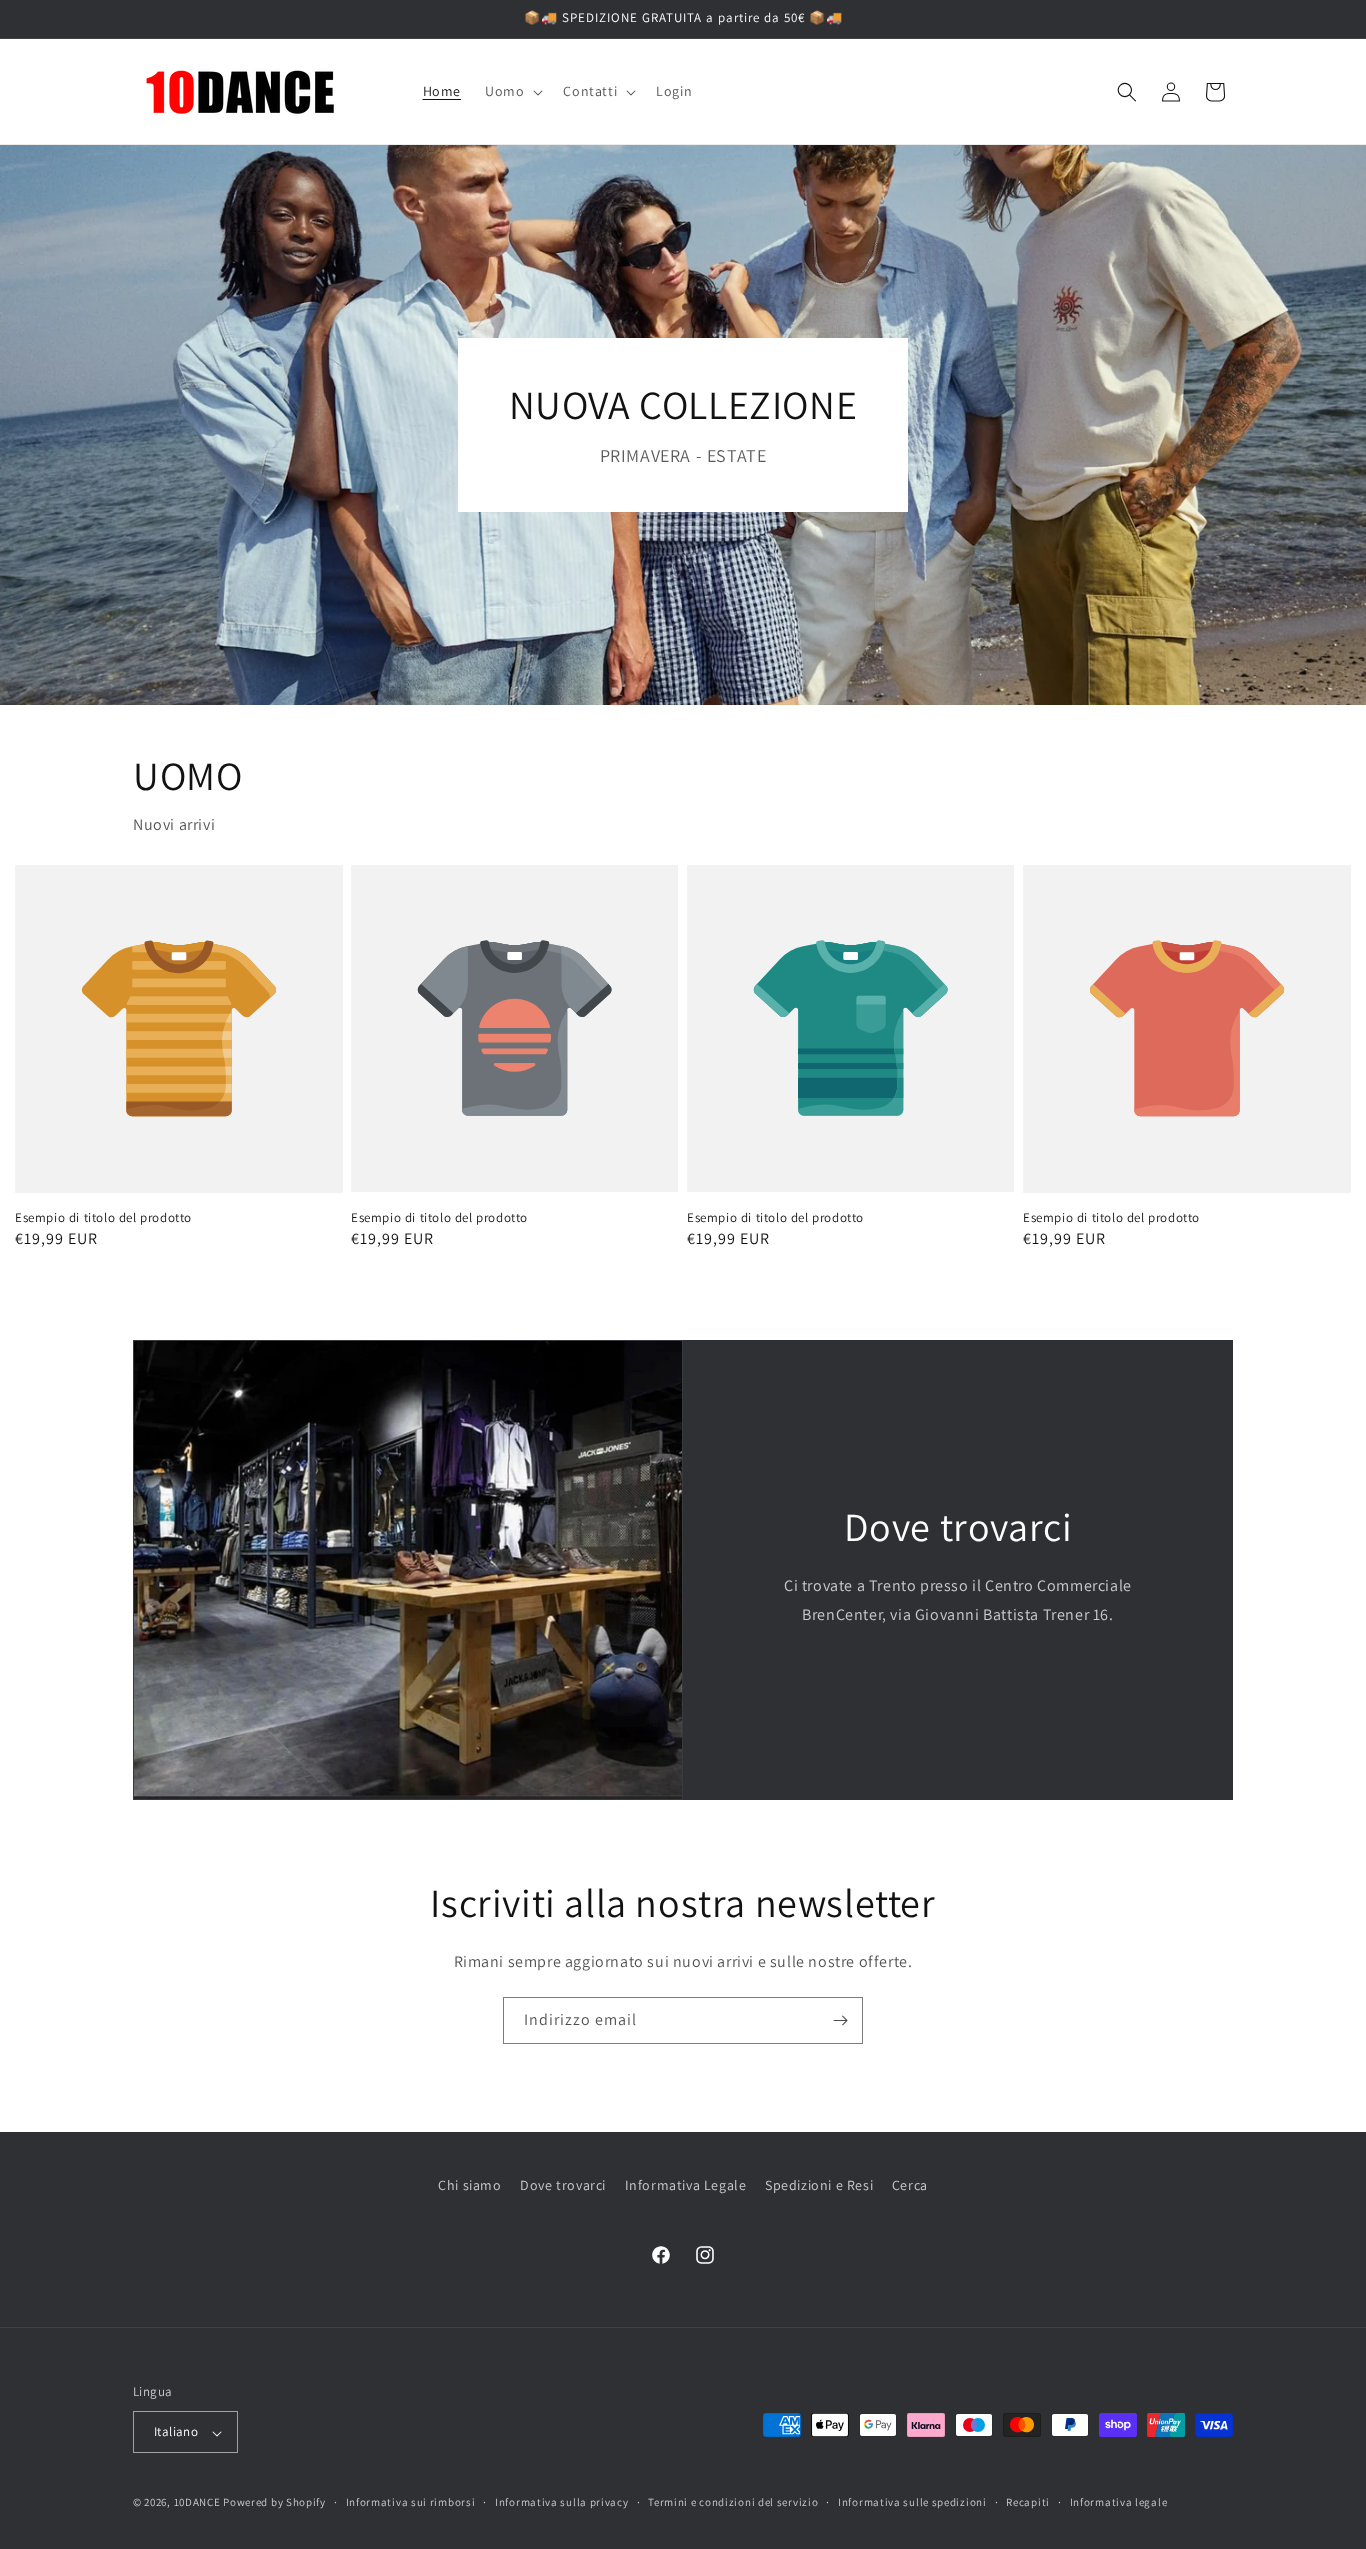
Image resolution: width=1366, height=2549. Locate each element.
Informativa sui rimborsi (411, 2502)
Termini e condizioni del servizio (733, 2502)
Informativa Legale (686, 2185)
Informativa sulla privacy (562, 2502)
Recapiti (1028, 2502)
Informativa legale (1119, 2502)
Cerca (910, 2185)
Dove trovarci (563, 2185)
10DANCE (197, 2503)
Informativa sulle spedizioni (912, 2502)
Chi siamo (469, 2185)
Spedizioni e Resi (819, 2185)
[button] (512, 91)
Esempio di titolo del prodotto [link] (103, 1218)
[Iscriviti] (840, 2020)
